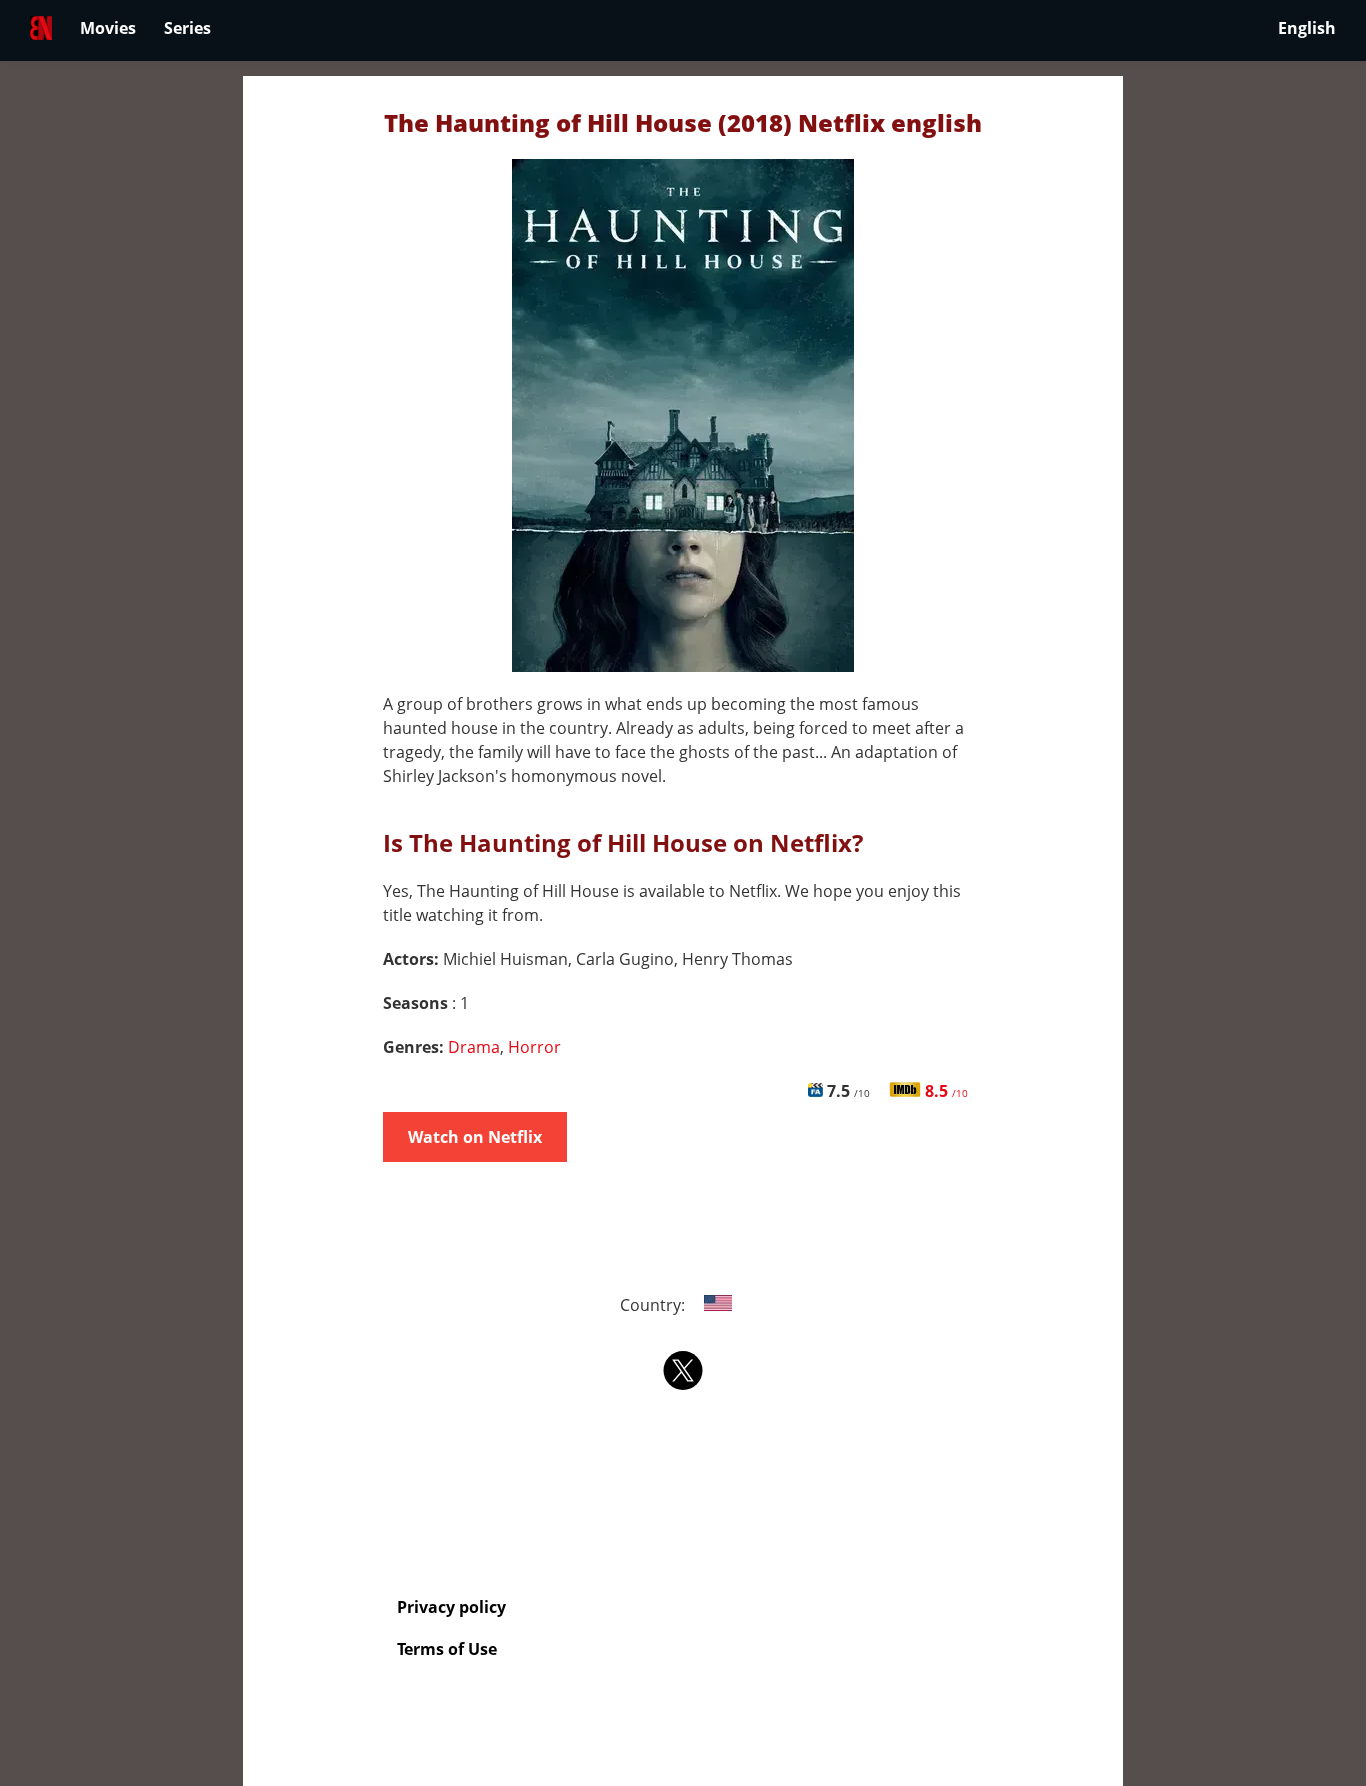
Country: (654, 1305)
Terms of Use (447, 1649)
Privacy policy (451, 1607)
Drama (474, 1047)
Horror (534, 1047)
